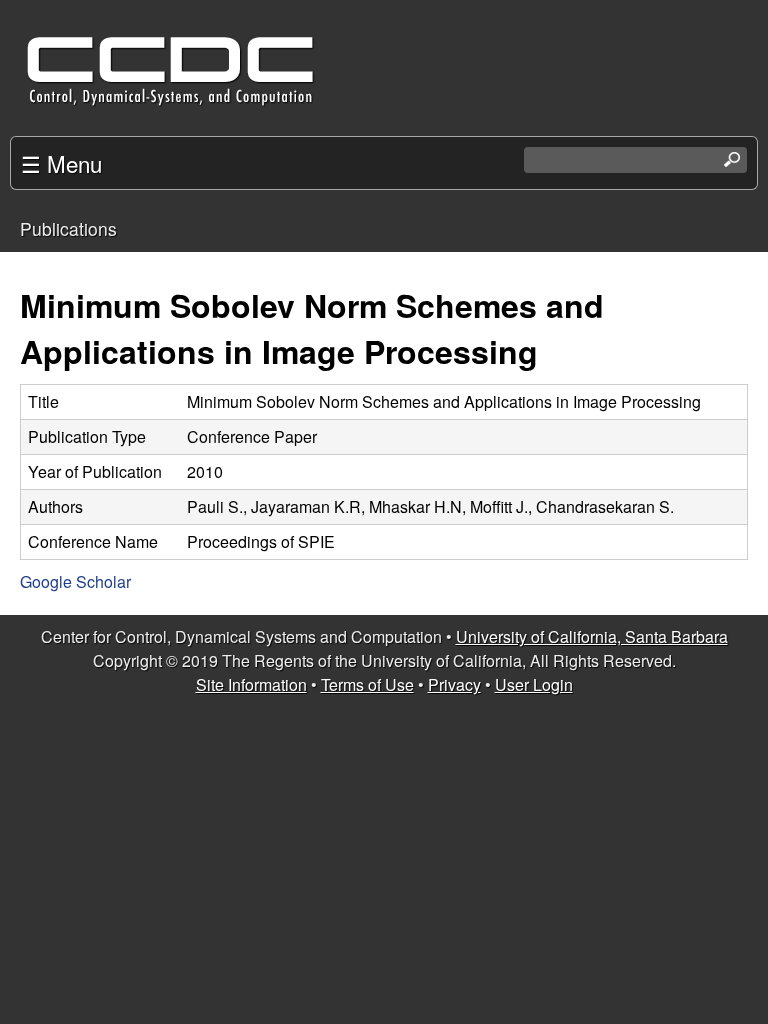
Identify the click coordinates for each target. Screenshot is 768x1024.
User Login (534, 684)
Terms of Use (367, 684)
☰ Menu (61, 163)
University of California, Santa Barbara (592, 636)
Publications (68, 228)
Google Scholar (75, 581)
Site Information (251, 684)
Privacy (454, 684)
